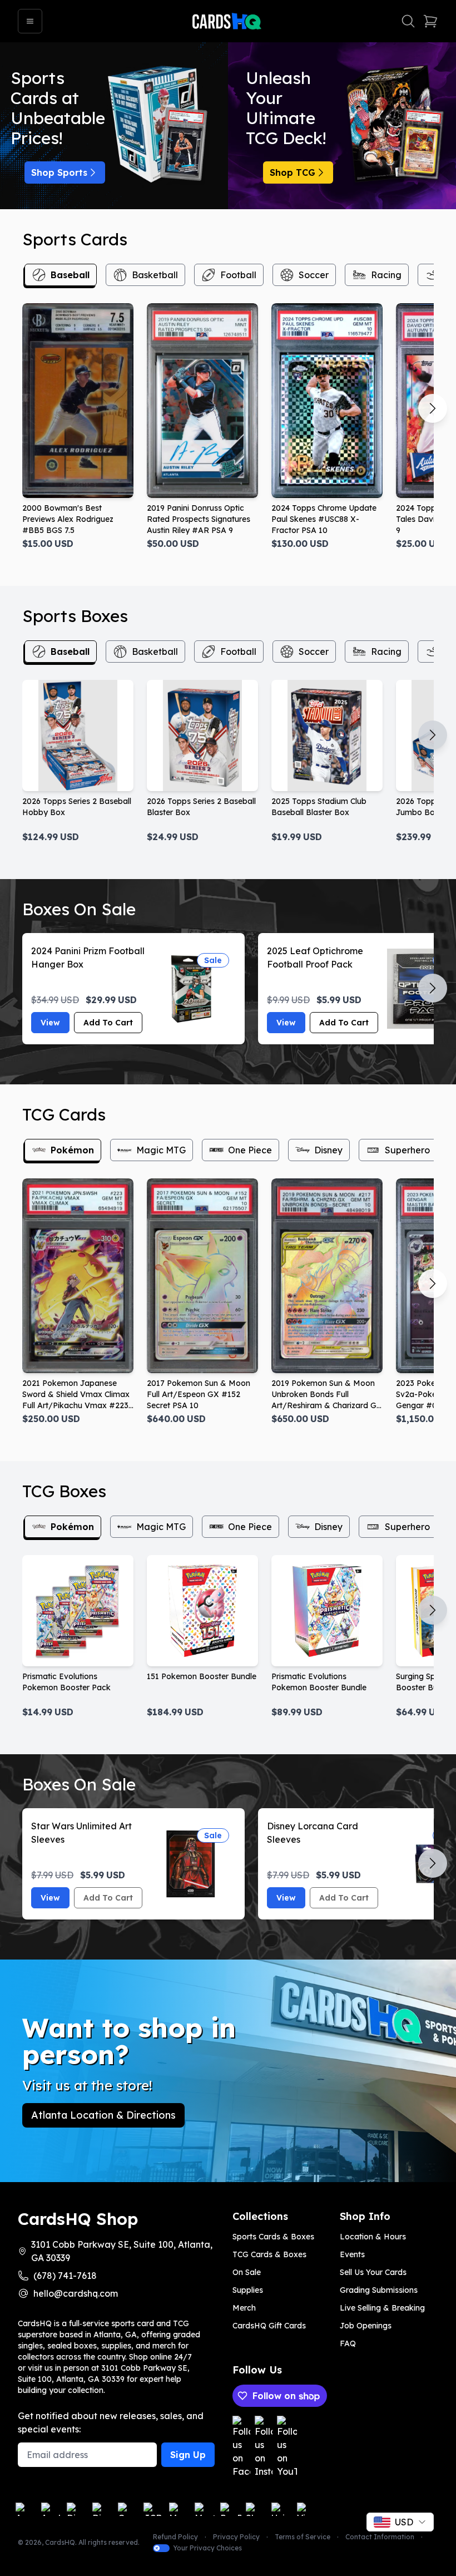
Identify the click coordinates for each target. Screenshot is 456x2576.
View (50, 1023)
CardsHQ (60, 2542)
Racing (386, 275)
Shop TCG (293, 172)
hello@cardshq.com (76, 2293)
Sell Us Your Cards (373, 2272)
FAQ (348, 2343)
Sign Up (188, 2455)
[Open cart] (430, 21)
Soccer (314, 275)
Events (352, 2254)
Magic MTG (161, 1150)
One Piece (250, 1150)
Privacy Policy (236, 2537)
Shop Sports (59, 172)
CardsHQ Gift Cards (269, 2326)
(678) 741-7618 (65, 2276)
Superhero (407, 1150)
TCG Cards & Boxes (269, 2254)
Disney (328, 1150)
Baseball (70, 275)
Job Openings (366, 2326)
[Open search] (408, 21)
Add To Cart (108, 1023)
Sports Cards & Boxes (273, 2237)
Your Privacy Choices (207, 2548)
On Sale (247, 2272)
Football (238, 275)
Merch (244, 2308)
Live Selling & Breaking (382, 2308)
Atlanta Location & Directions (103, 2115)
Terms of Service (303, 2537)
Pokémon (72, 1150)
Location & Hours (373, 2237)
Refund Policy (175, 2537)
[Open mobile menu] (30, 21)
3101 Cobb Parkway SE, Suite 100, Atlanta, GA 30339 (122, 2251)
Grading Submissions (379, 2290)
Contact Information (380, 2537)
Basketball (155, 275)
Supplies (248, 2290)
